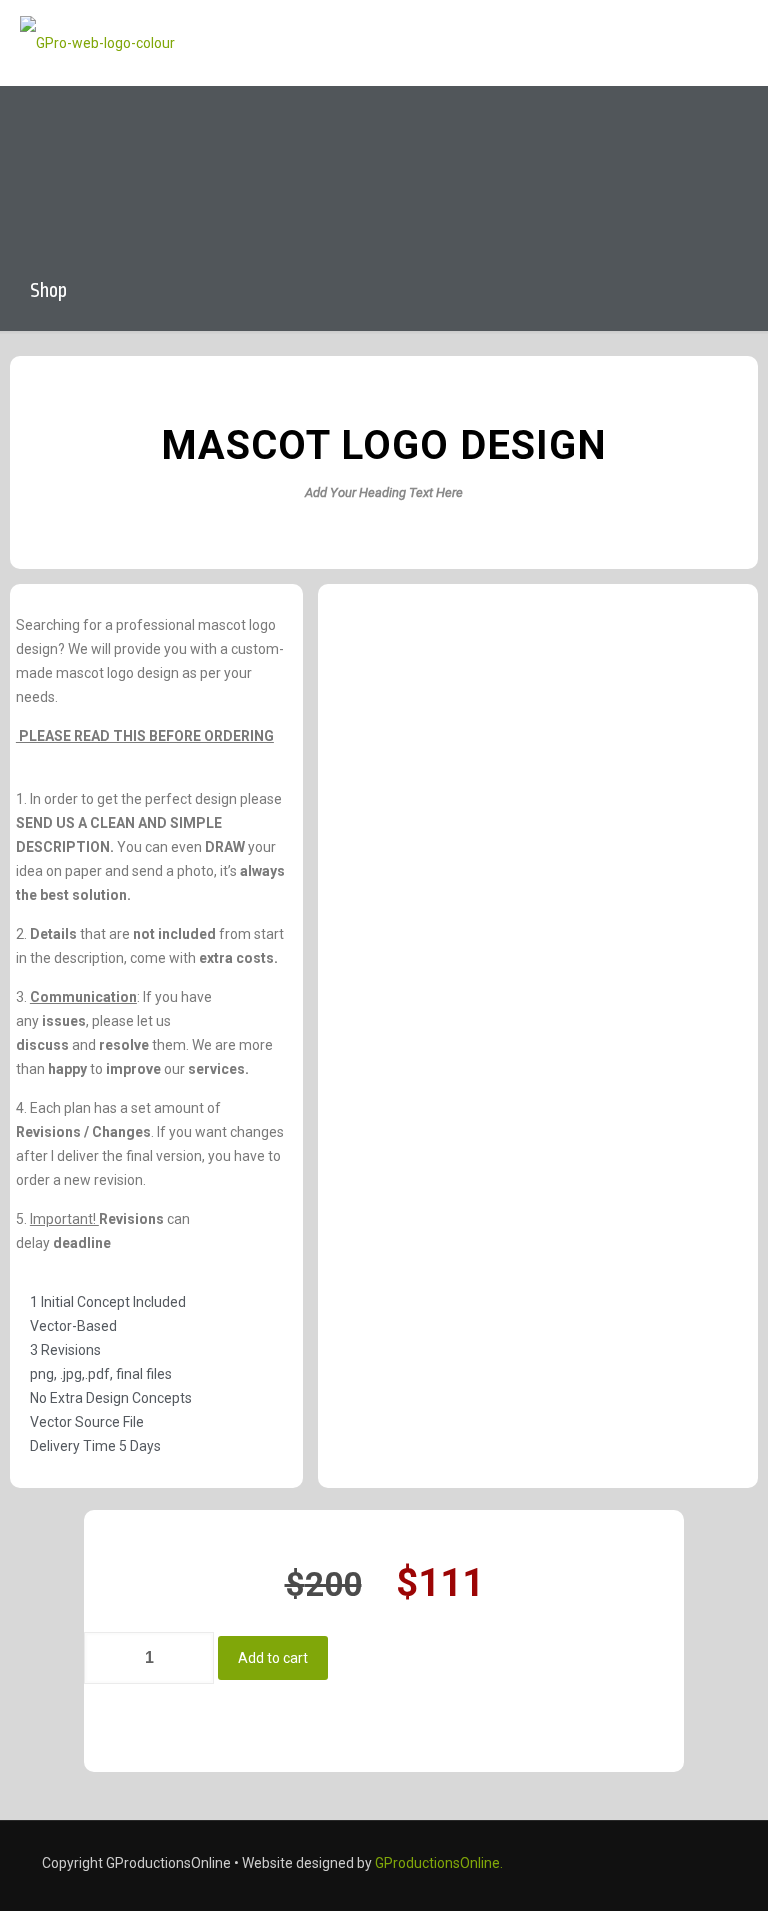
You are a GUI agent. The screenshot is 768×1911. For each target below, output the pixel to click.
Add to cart (273, 1658)
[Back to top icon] (672, 1870)
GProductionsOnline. (439, 1863)
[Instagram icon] (697, 1863)
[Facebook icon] (649, 1863)
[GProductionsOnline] (97, 42)
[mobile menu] (736, 43)
